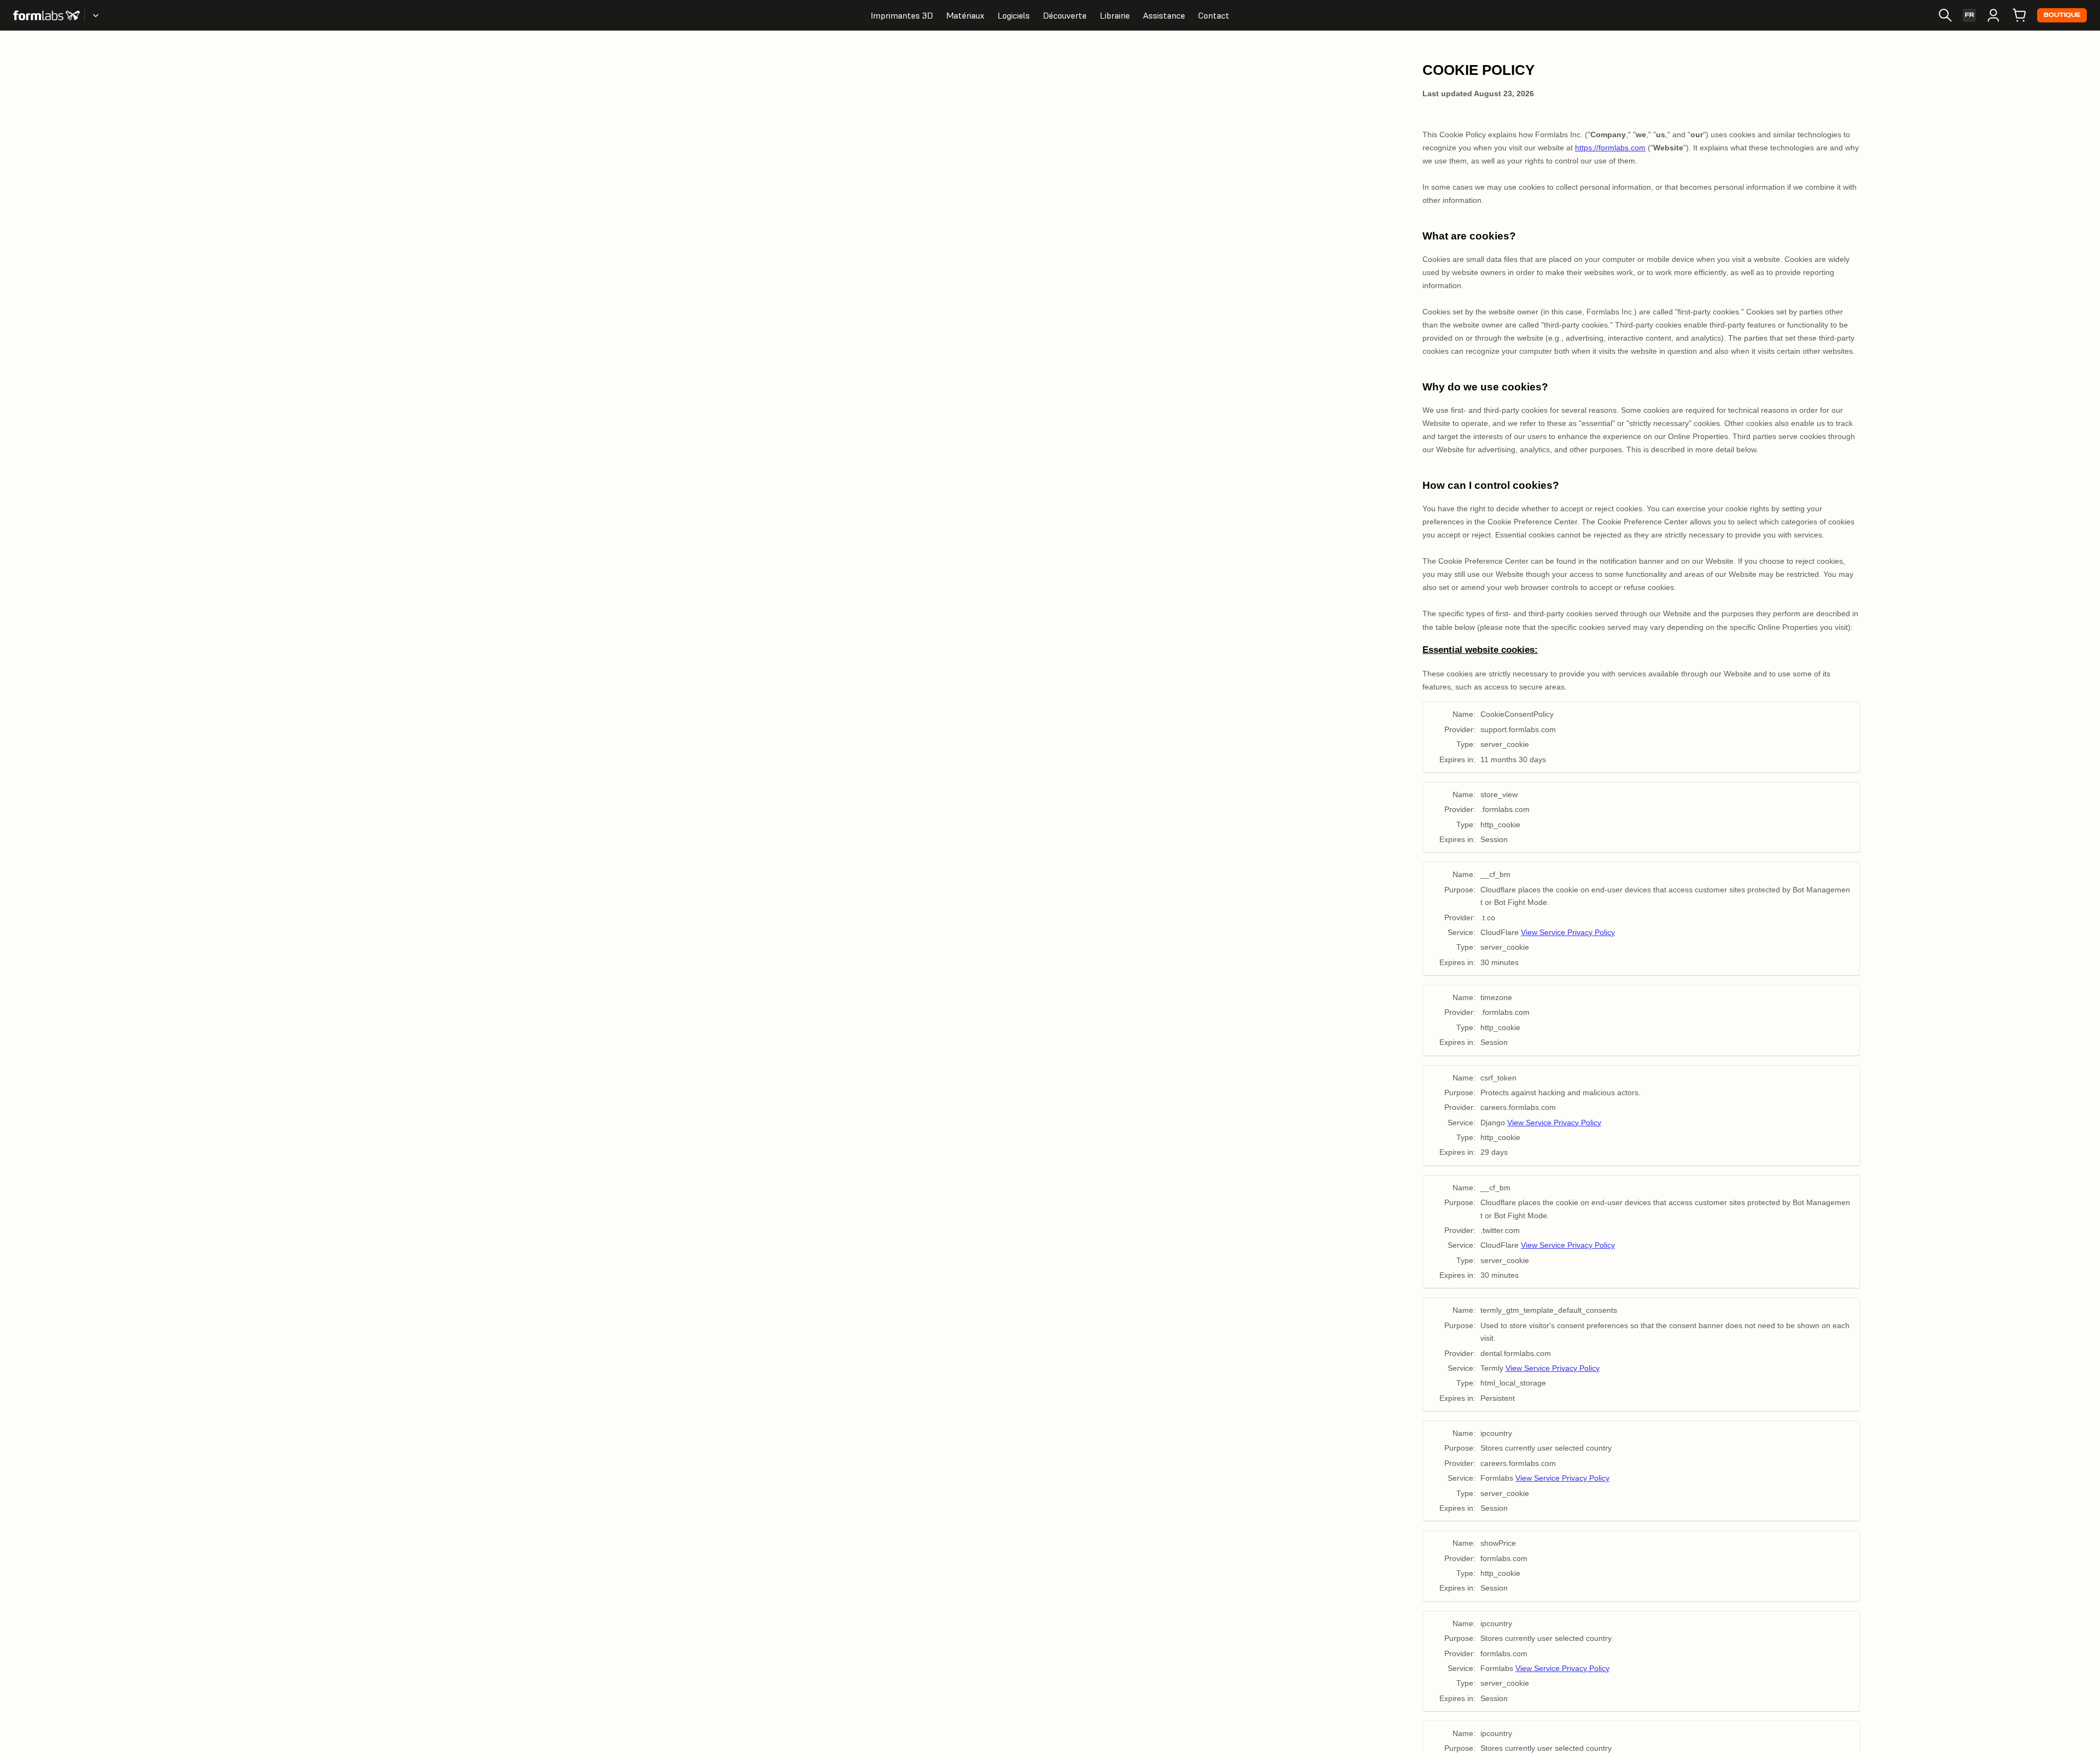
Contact (1214, 15)
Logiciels (1014, 15)
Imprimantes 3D (902, 15)
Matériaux (965, 15)
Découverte (1065, 15)
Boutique (2062, 15)
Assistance (1164, 15)
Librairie (1115, 15)
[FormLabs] (46, 15)
